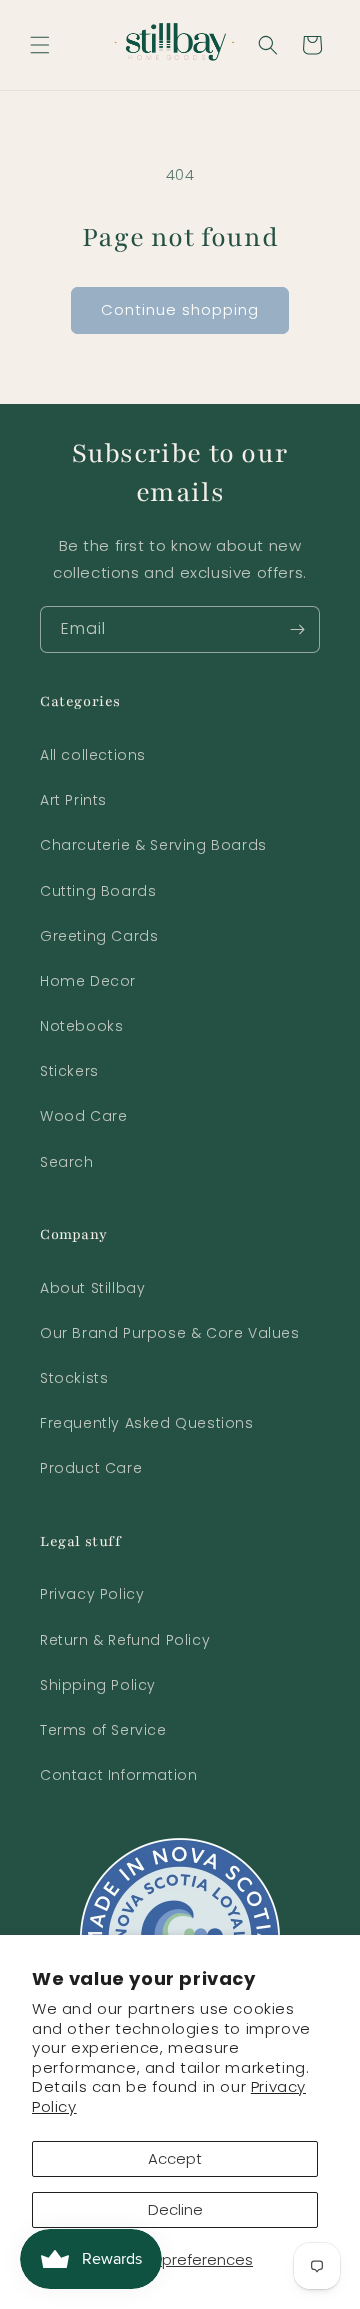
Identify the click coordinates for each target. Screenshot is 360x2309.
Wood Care (83, 1116)
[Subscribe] (297, 629)
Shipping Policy (98, 1685)
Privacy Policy (92, 1594)
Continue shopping (180, 309)
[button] (40, 45)
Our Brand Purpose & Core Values (170, 1333)
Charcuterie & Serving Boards (153, 845)
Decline (175, 2209)
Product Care (91, 1468)
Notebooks (81, 1026)
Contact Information (118, 1775)
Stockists (74, 1378)
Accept (175, 2158)
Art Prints (73, 800)
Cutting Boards (98, 891)
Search (67, 1162)
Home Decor (88, 981)
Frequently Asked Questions (147, 1423)
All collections (93, 755)
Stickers (69, 1071)
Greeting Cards (99, 936)
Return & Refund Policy (125, 1640)
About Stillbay (92, 1288)
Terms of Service (103, 1730)
